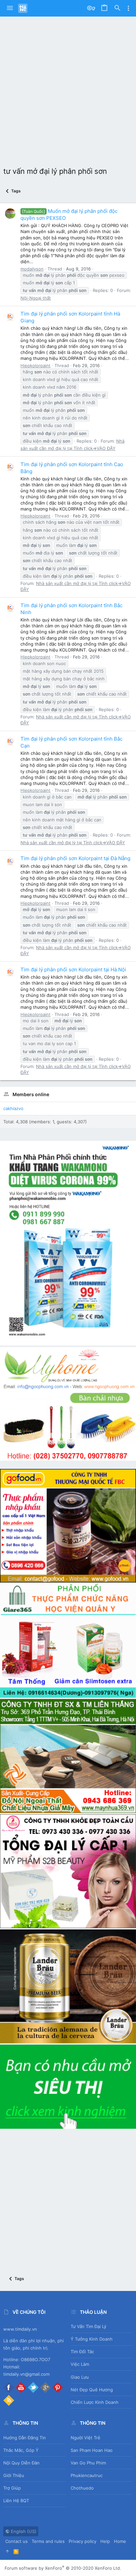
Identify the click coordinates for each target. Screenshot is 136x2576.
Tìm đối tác (82, 2352)
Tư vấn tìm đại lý (88, 2326)
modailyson (32, 269)
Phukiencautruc (87, 2475)
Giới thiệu (14, 2475)
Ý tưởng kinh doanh (92, 2339)
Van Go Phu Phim (88, 2463)
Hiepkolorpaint (35, 365)
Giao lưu (80, 2377)
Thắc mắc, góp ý (21, 2450)
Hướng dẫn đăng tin (25, 2438)
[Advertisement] (68, 88)
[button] (10, 8)
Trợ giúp (12, 2488)
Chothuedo (82, 2488)
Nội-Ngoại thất (36, 298)
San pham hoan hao (92, 2450)
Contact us (17, 2541)
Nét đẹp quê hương (92, 2390)
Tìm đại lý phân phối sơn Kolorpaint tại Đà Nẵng (75, 858)
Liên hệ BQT (16, 2501)
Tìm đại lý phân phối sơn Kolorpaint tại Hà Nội (73, 970)
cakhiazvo (13, 1108)
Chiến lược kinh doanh (95, 2402)
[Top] (7, 2551)
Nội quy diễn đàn (21, 2463)
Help (105, 2541)
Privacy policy (83, 2541)
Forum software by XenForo (63, 2568)
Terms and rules (48, 2541)
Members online (31, 1094)
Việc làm (80, 2364)
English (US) (23, 2531)
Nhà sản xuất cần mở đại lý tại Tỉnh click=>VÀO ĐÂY (73, 843)
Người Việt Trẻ (85, 2438)
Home (120, 2541)
